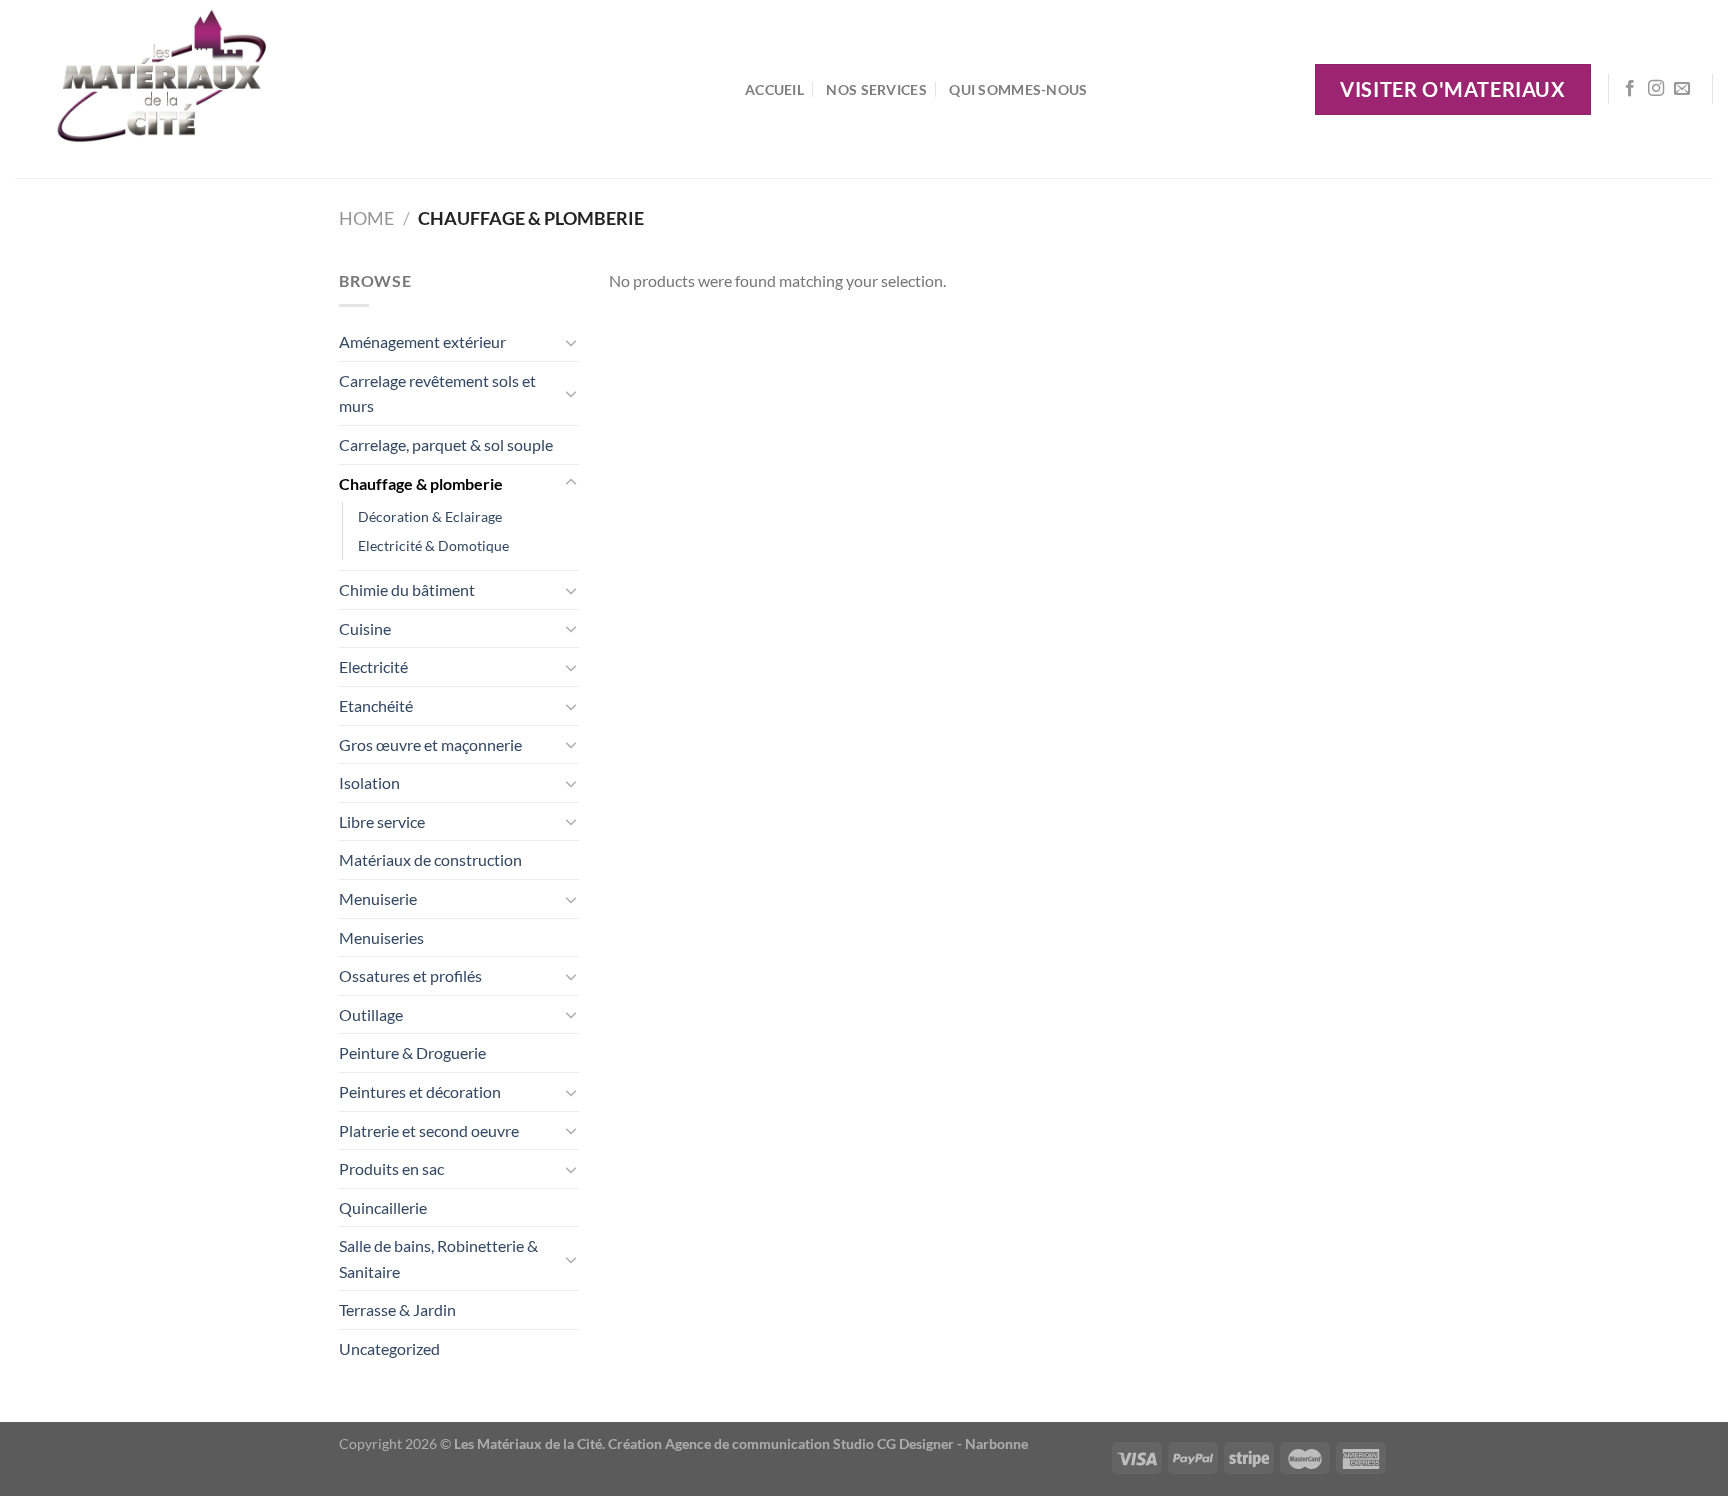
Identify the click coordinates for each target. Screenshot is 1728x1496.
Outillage (371, 1014)
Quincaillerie (383, 1207)
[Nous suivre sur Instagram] (1656, 89)
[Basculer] (571, 342)
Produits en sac (391, 1168)
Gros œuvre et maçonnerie (430, 744)
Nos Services (876, 89)
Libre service (382, 821)
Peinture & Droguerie (412, 1052)
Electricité (373, 666)
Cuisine (365, 628)
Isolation (369, 782)
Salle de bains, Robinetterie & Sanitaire (438, 1258)
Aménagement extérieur (422, 341)
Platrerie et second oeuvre (429, 1130)
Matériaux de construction (430, 859)
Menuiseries (381, 937)
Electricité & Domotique (433, 545)
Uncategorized (389, 1348)
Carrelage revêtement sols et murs (437, 393)
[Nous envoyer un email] (1682, 89)
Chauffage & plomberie (421, 483)
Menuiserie (378, 898)
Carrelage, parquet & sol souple (446, 444)
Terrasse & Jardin (397, 1309)
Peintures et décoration (420, 1091)
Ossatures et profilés (410, 975)
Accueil (774, 89)
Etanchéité (376, 705)
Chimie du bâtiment (407, 589)
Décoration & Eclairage (430, 516)
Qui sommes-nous (1018, 89)
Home (366, 218)
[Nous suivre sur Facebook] (1630, 89)
